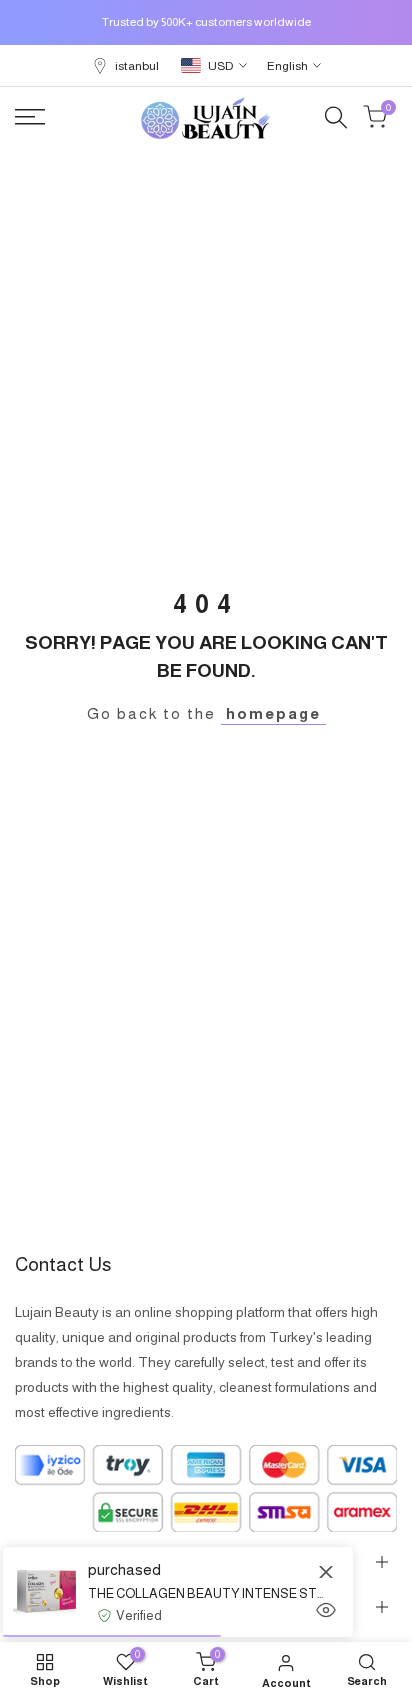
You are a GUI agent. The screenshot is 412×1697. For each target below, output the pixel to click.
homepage (273, 713)
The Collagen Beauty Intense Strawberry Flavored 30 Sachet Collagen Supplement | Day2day (205, 1593)
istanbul (137, 66)
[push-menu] (30, 117)
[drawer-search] (336, 117)
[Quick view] (326, 1610)
